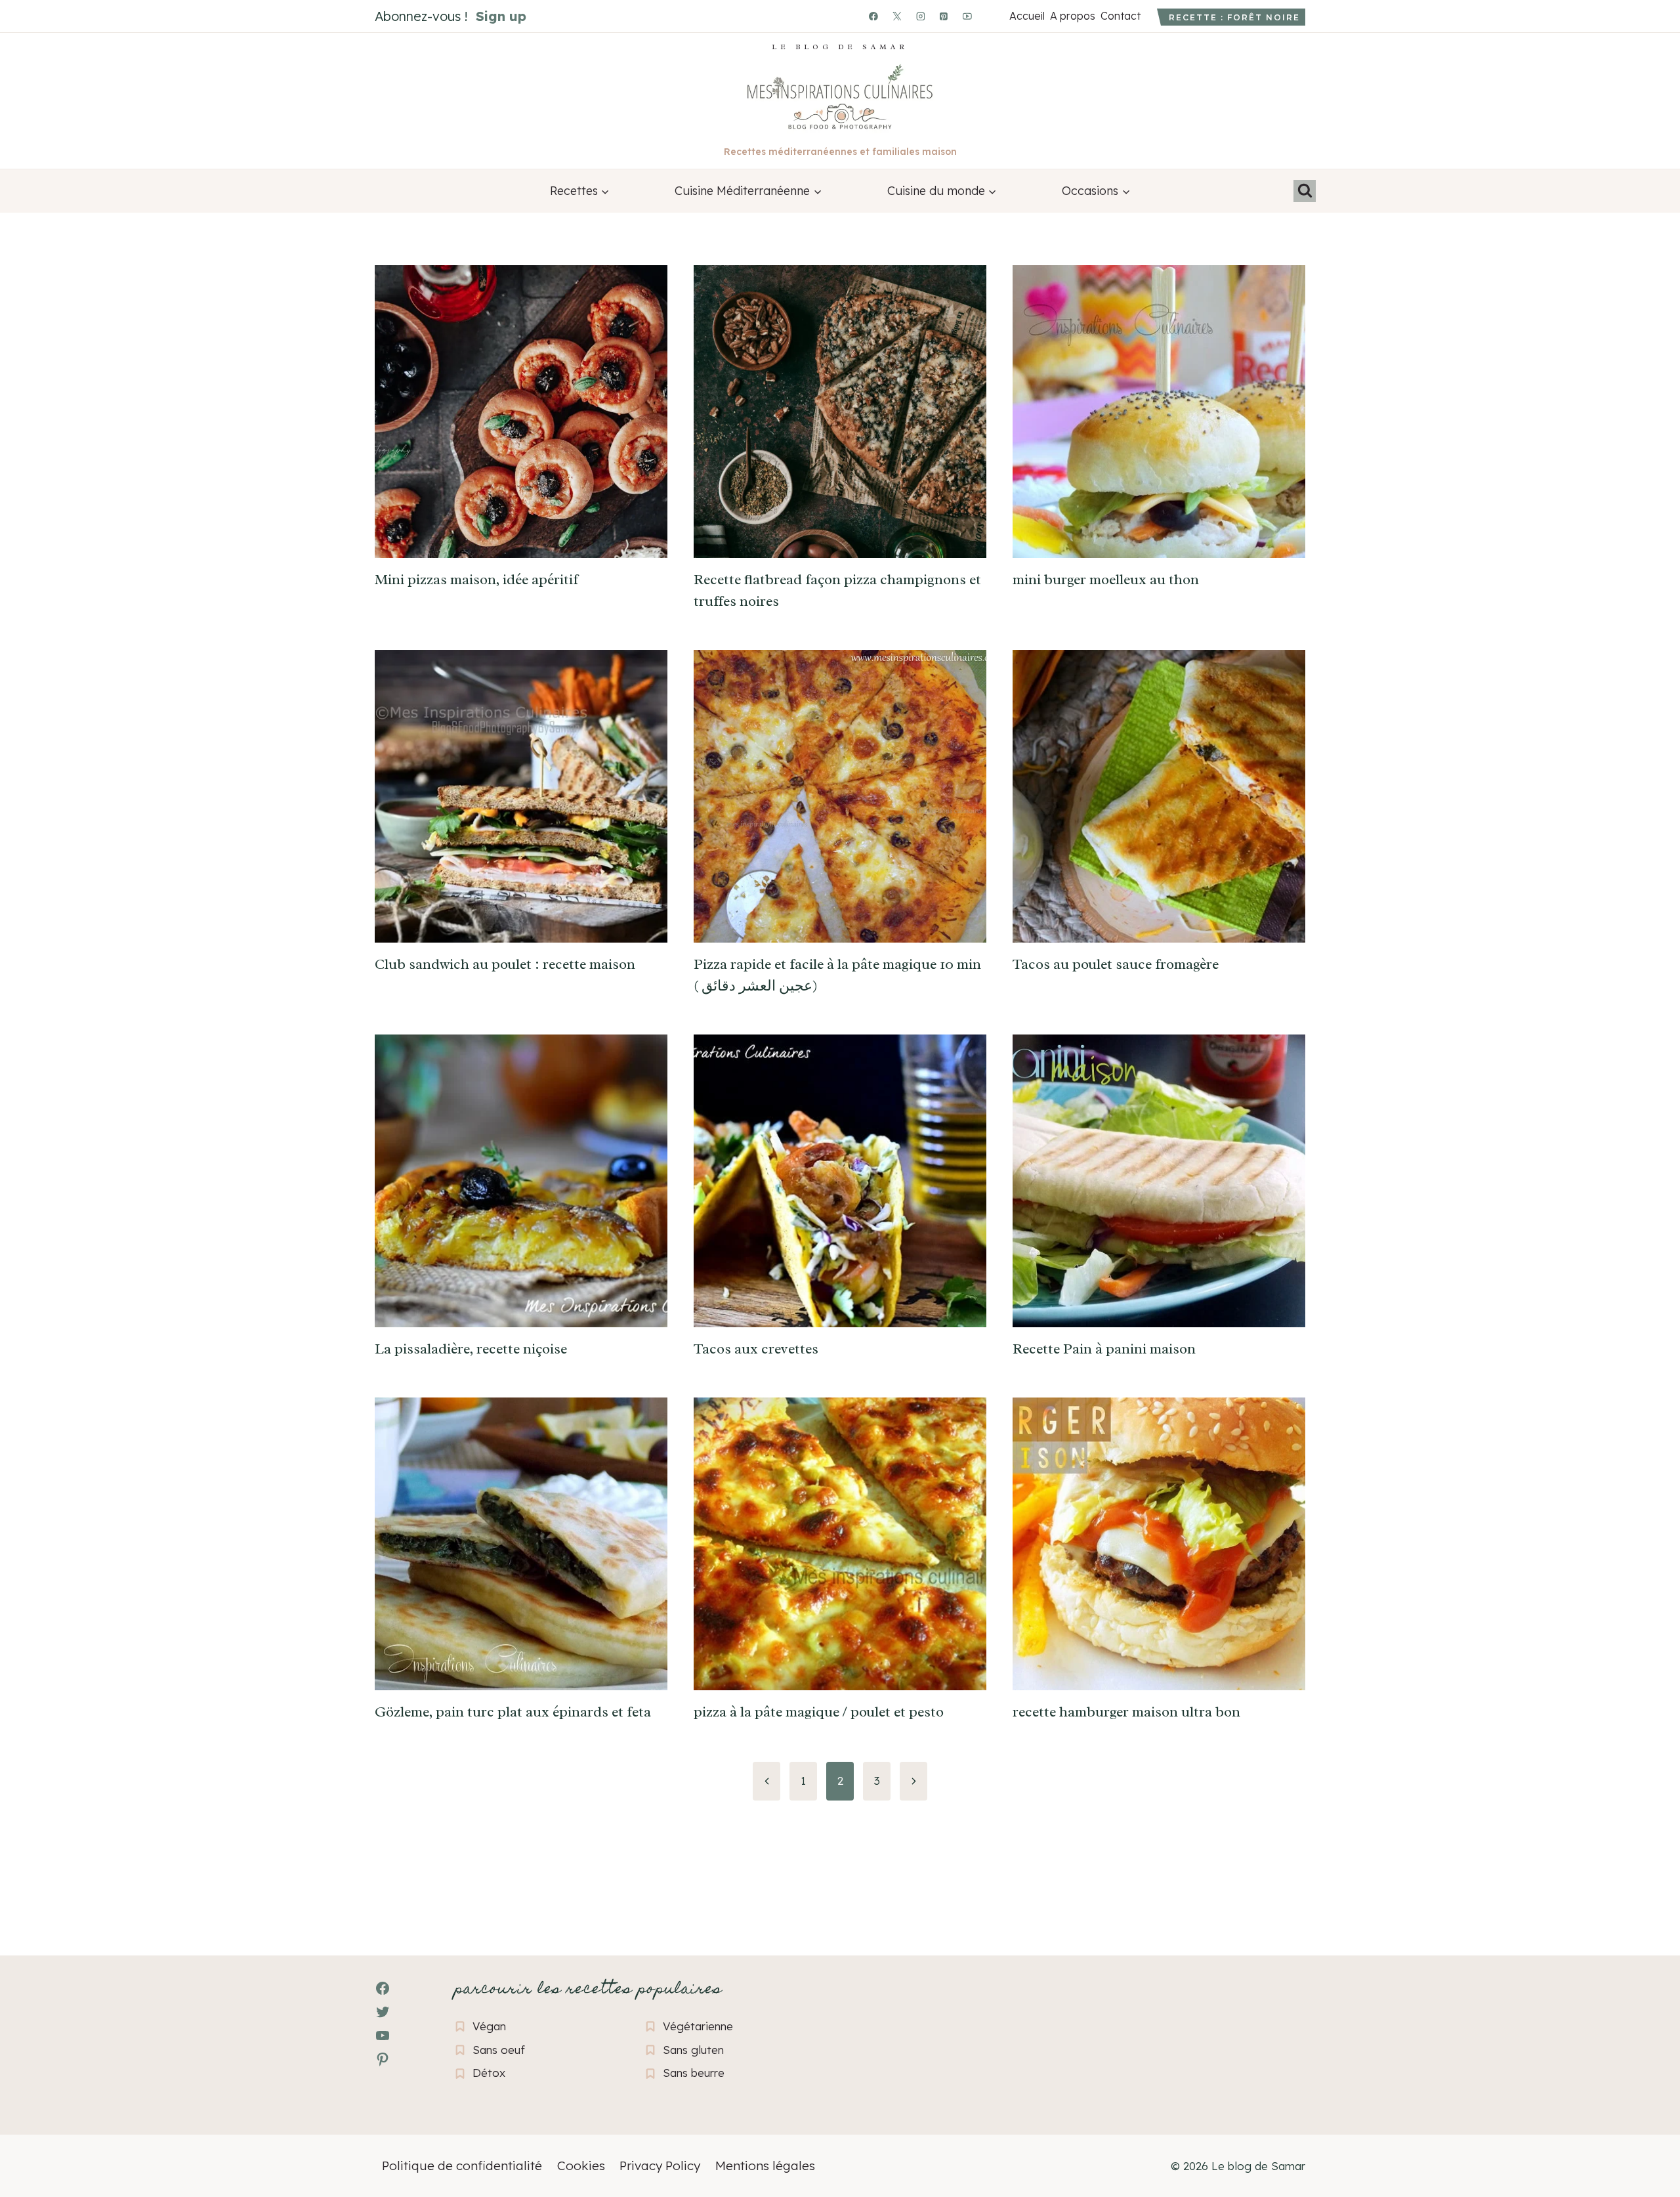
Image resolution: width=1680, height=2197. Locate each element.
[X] (897, 16)
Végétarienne (698, 2026)
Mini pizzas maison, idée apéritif (476, 580)
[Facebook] (873, 16)
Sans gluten (693, 2050)
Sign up (501, 16)
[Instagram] (921, 16)
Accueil (1027, 16)
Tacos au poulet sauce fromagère (1116, 964)
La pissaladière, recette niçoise (471, 1349)
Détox (489, 2073)
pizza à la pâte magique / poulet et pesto (819, 1712)
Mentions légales (765, 2165)
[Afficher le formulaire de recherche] (1305, 191)
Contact (1120, 16)
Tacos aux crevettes (756, 1349)
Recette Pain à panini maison (1104, 1349)
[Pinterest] (944, 16)
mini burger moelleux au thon (1106, 580)
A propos (1072, 16)
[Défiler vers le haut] (33, 2115)
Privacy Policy (660, 2165)
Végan (489, 2026)
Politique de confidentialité (462, 2165)
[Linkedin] (991, 16)
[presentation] (521, 412)
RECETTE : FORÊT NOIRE (1234, 17)
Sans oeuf (499, 2050)
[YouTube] (967, 16)
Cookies (581, 2165)
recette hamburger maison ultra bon (1126, 1712)
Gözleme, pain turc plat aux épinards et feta (513, 1712)
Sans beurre (694, 2073)
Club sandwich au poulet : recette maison (505, 964)
